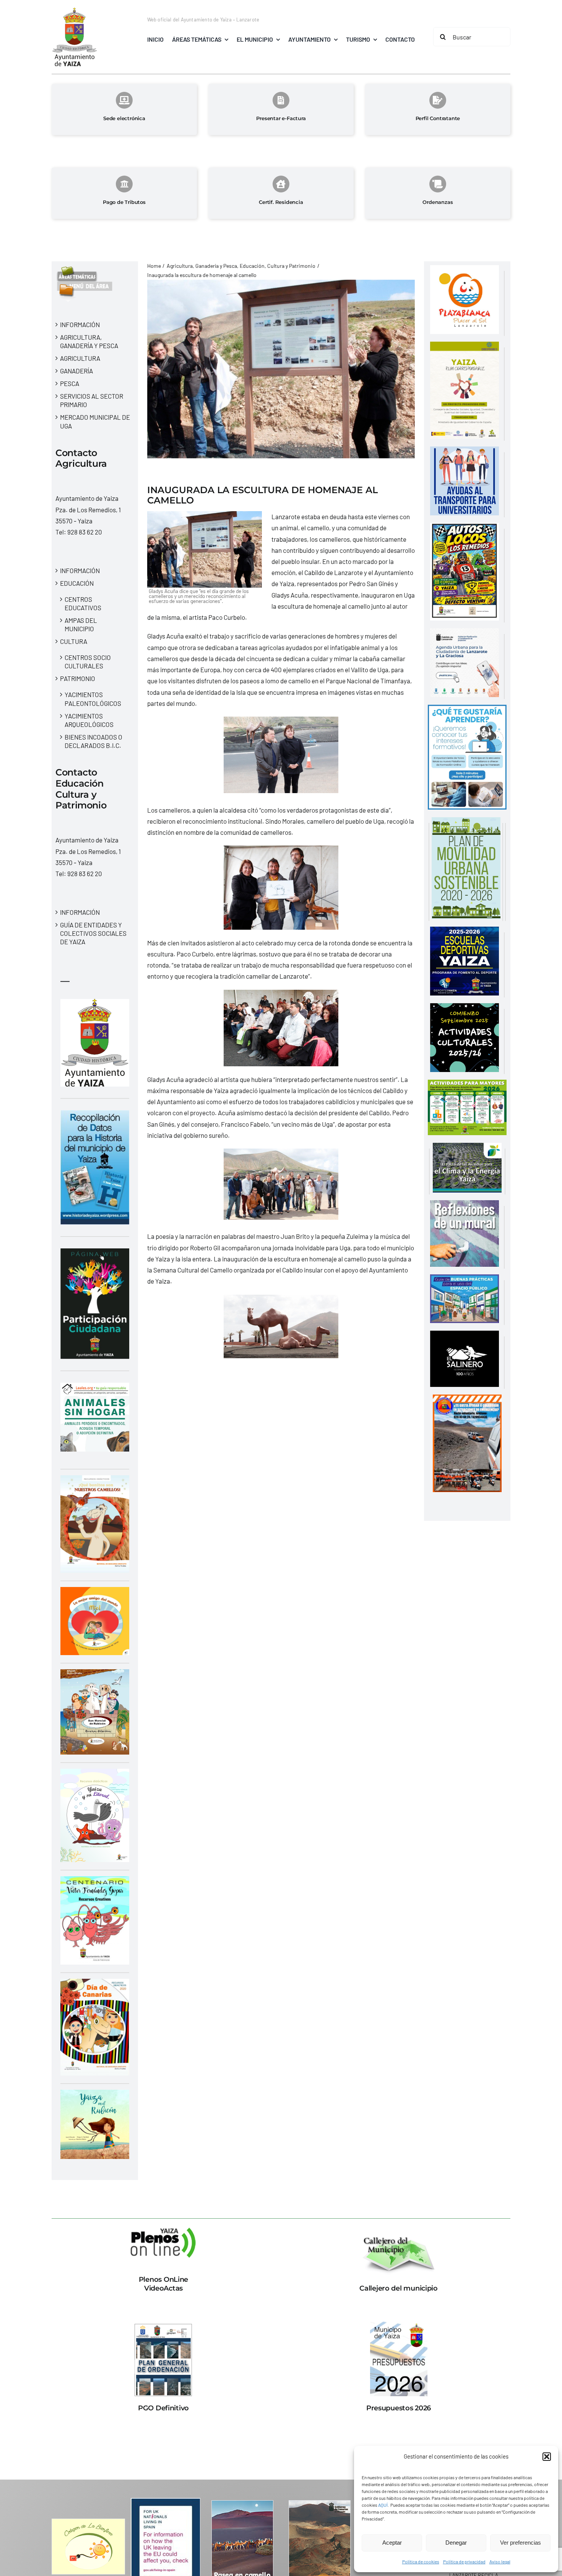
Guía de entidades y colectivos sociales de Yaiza (93, 933)
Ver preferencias (521, 2543)
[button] (547, 2457)
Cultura (74, 641)
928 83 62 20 (85, 532)
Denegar (456, 2543)
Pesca (70, 383)
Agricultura (80, 358)
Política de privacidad (464, 2561)
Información (80, 324)
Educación (77, 583)
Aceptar (392, 2543)
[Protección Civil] (467, 1400)
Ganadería (76, 371)
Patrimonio (78, 678)
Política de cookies (421, 2561)
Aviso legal (500, 2561)
